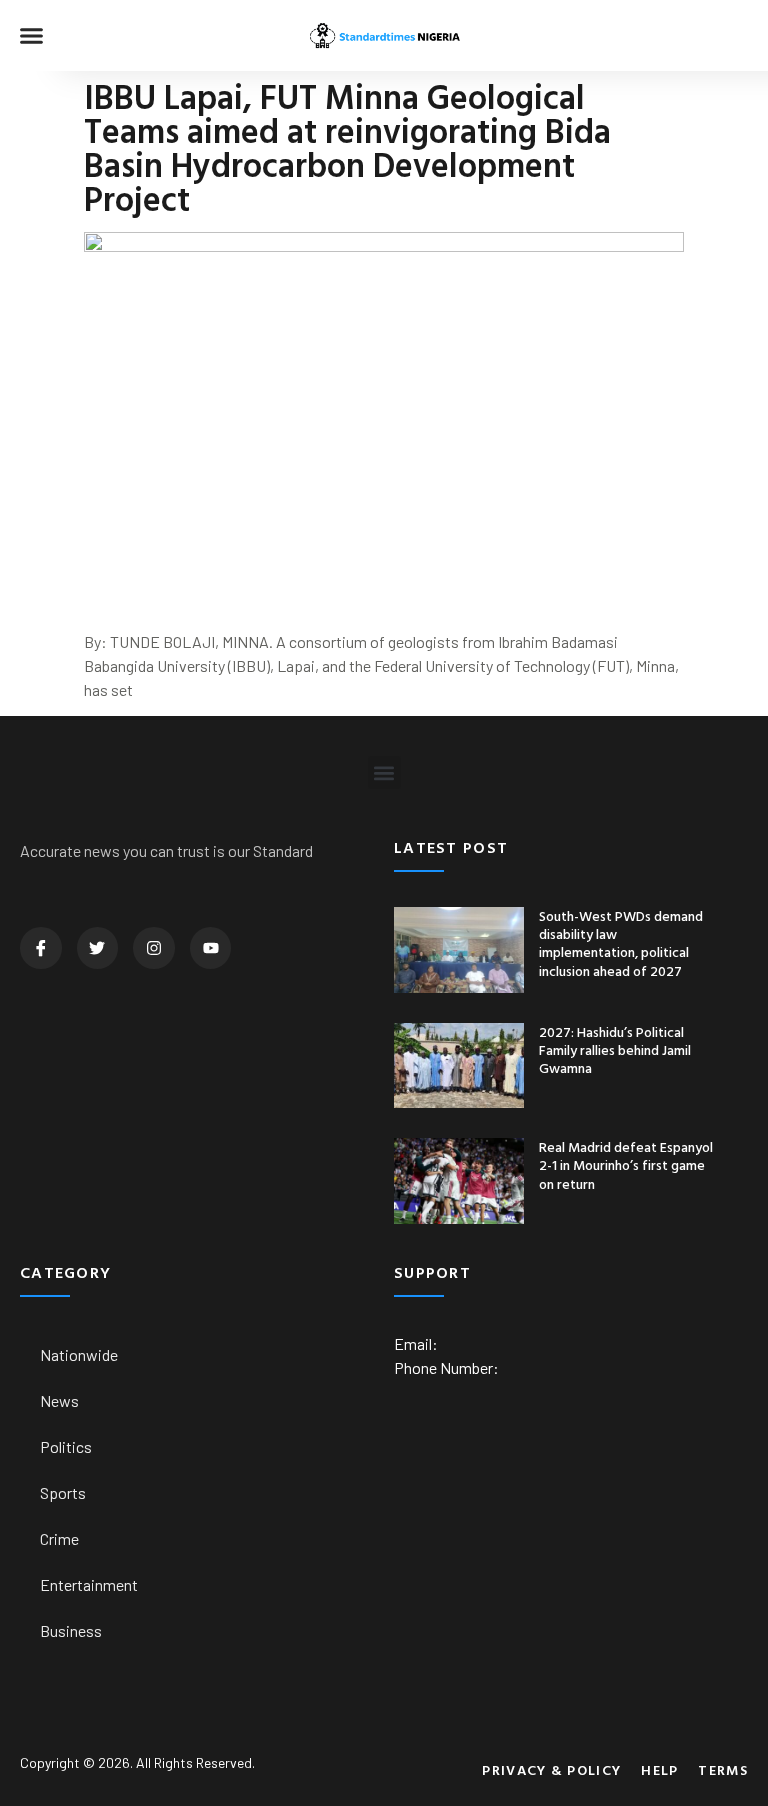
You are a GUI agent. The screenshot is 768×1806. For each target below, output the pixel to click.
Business (71, 1630)
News (59, 1400)
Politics (66, 1446)
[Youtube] (211, 948)
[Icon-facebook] (41, 948)
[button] (32, 36)
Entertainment (89, 1584)
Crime (59, 1538)
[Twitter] (98, 948)
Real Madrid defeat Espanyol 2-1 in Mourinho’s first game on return (626, 1164)
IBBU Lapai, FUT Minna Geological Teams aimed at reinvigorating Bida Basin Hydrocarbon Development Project (347, 147)
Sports (63, 1492)
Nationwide (79, 1354)
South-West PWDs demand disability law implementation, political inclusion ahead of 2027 (621, 943)
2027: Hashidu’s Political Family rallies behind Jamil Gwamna (615, 1049)
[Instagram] (154, 948)
